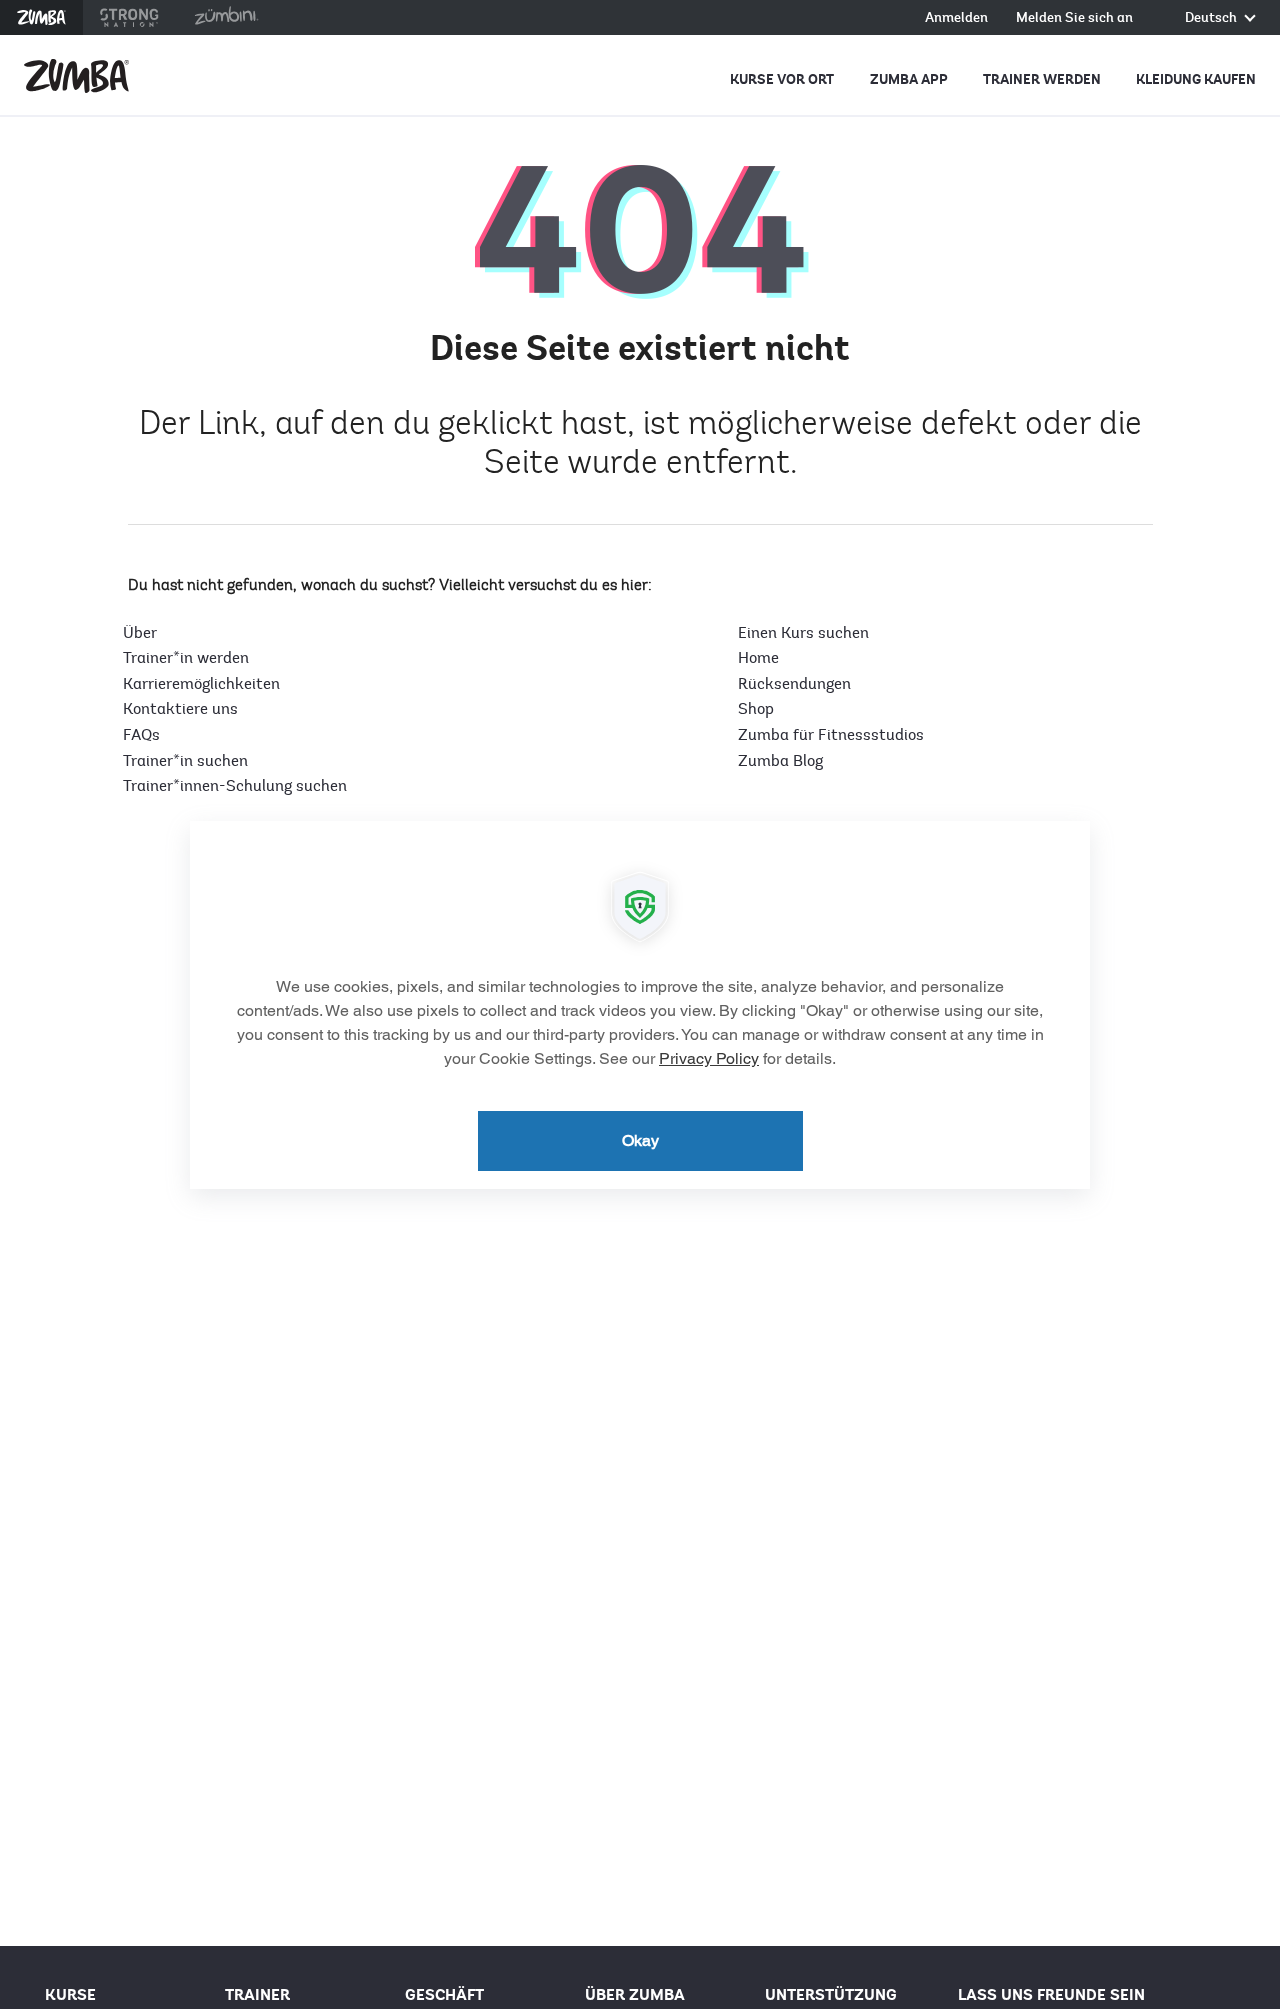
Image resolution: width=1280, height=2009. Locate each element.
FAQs (141, 735)
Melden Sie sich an (1074, 18)
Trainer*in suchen (185, 761)
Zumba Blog (780, 761)
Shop (756, 709)
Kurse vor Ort (782, 79)
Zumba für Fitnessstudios (831, 735)
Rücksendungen (794, 684)
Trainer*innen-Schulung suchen (235, 786)
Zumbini (226, 17)
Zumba (41, 17)
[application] (640, 1005)
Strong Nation (129, 17)
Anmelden (956, 18)
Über (140, 633)
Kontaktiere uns (180, 709)
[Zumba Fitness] (76, 76)
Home (758, 658)
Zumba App (909, 79)
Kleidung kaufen (1196, 79)
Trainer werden (1042, 79)
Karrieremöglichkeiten (201, 684)
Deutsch (1212, 18)
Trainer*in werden (186, 658)
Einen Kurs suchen (803, 633)
